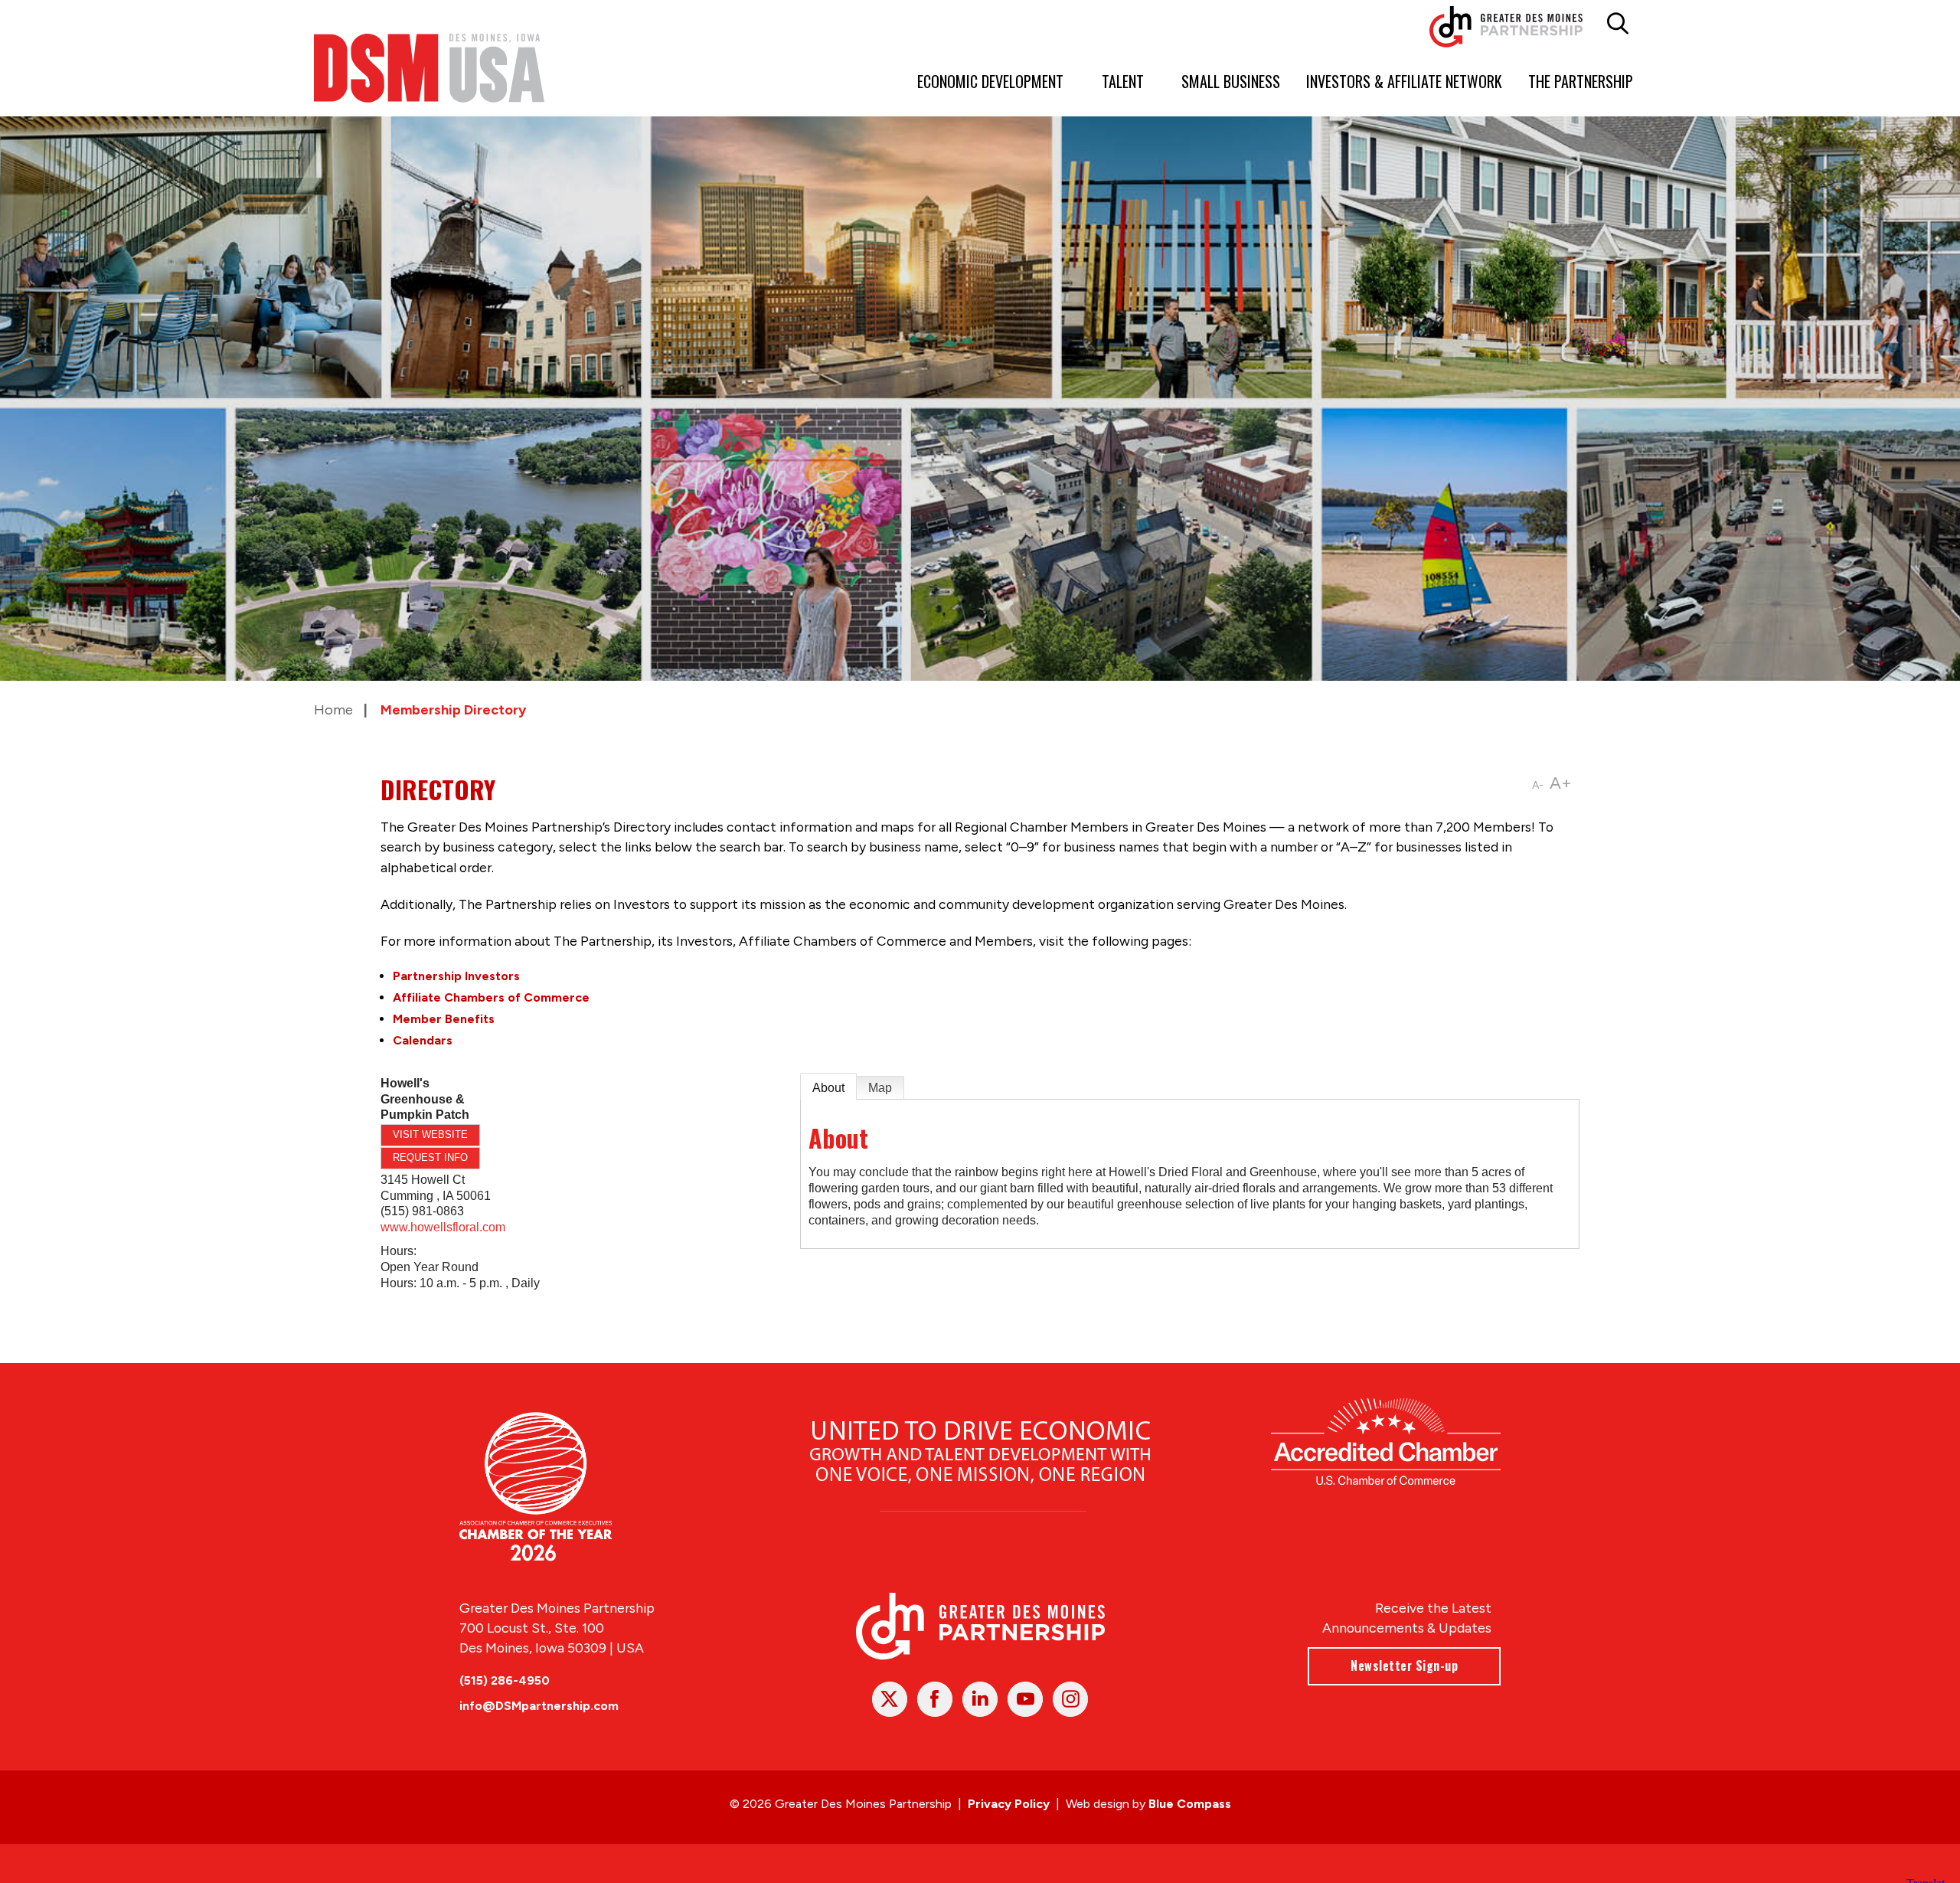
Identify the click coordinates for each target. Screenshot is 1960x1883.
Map (880, 1088)
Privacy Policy (1009, 1804)
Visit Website (430, 1134)
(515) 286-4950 (505, 1680)
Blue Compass (1190, 1804)
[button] (1617, 24)
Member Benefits (444, 1019)
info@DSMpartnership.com (539, 1706)
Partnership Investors (456, 976)
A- (1538, 785)
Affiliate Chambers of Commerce (491, 997)
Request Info (430, 1157)
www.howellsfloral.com (443, 1227)
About (828, 1088)
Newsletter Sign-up (1404, 1666)
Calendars (423, 1040)
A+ (1561, 783)
